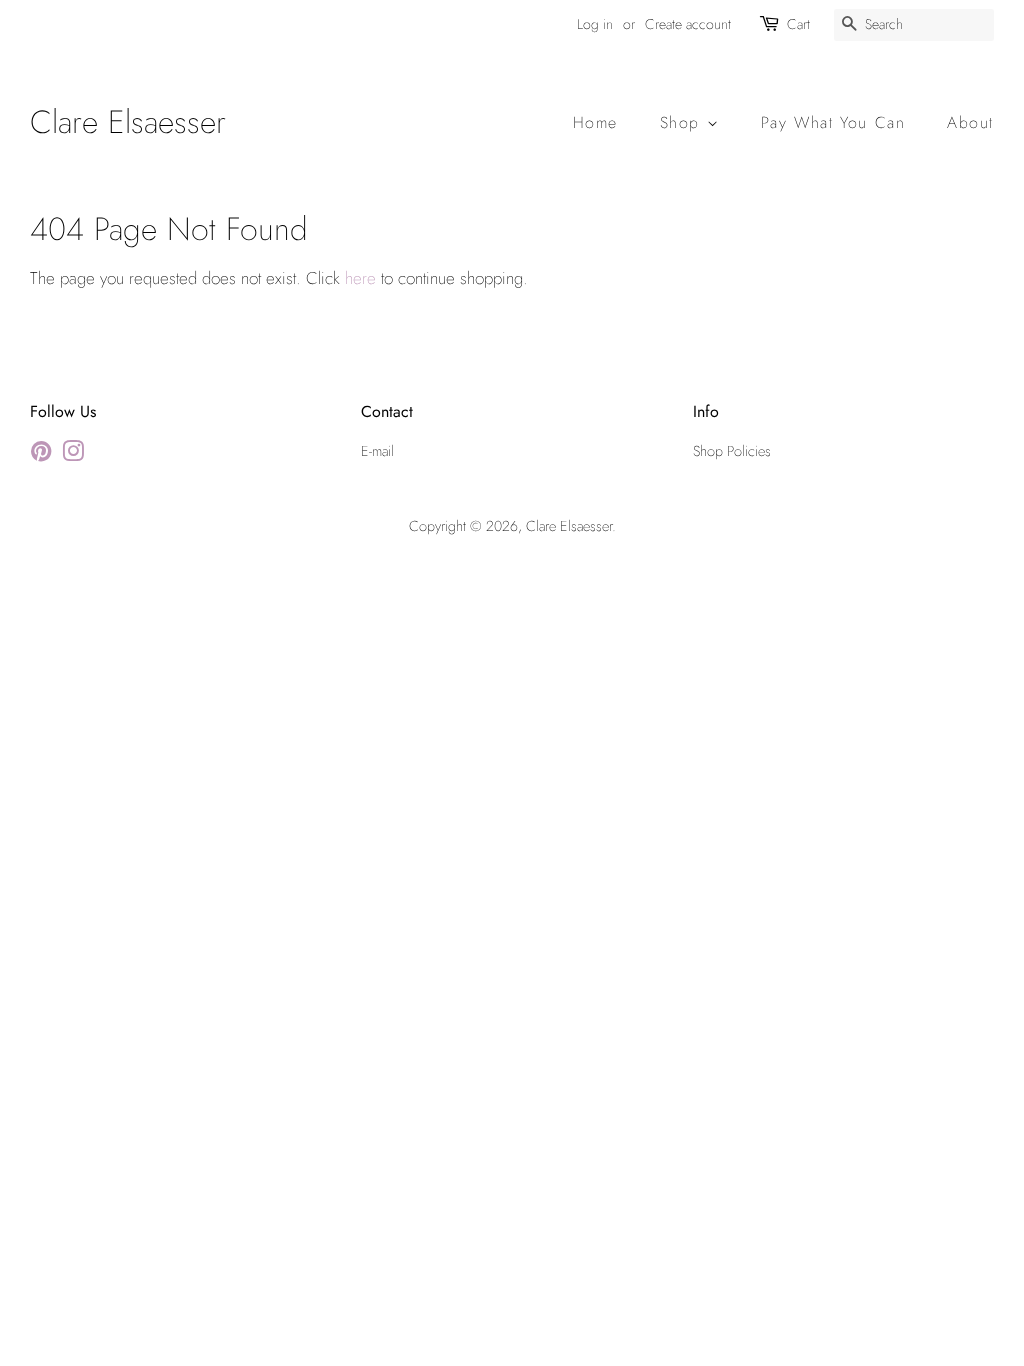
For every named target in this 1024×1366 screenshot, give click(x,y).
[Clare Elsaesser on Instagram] (73, 455)
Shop (683, 122)
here (360, 278)
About (970, 122)
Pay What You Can (833, 122)
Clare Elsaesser (128, 122)
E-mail (377, 451)
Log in (595, 24)
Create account (688, 24)
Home (595, 122)
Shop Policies (732, 451)
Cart (798, 24)
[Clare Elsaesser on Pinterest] (41, 455)
